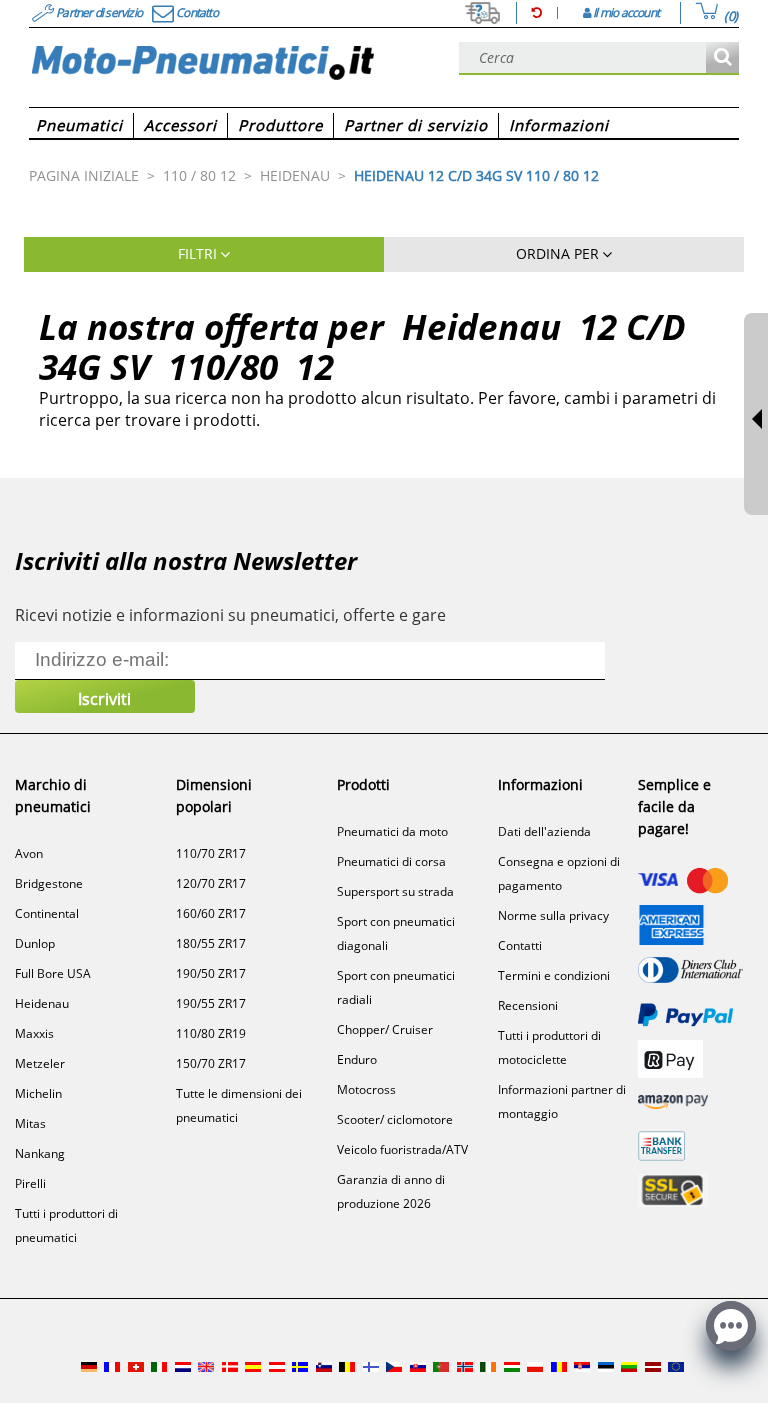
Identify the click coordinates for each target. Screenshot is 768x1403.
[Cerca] (722, 58)
